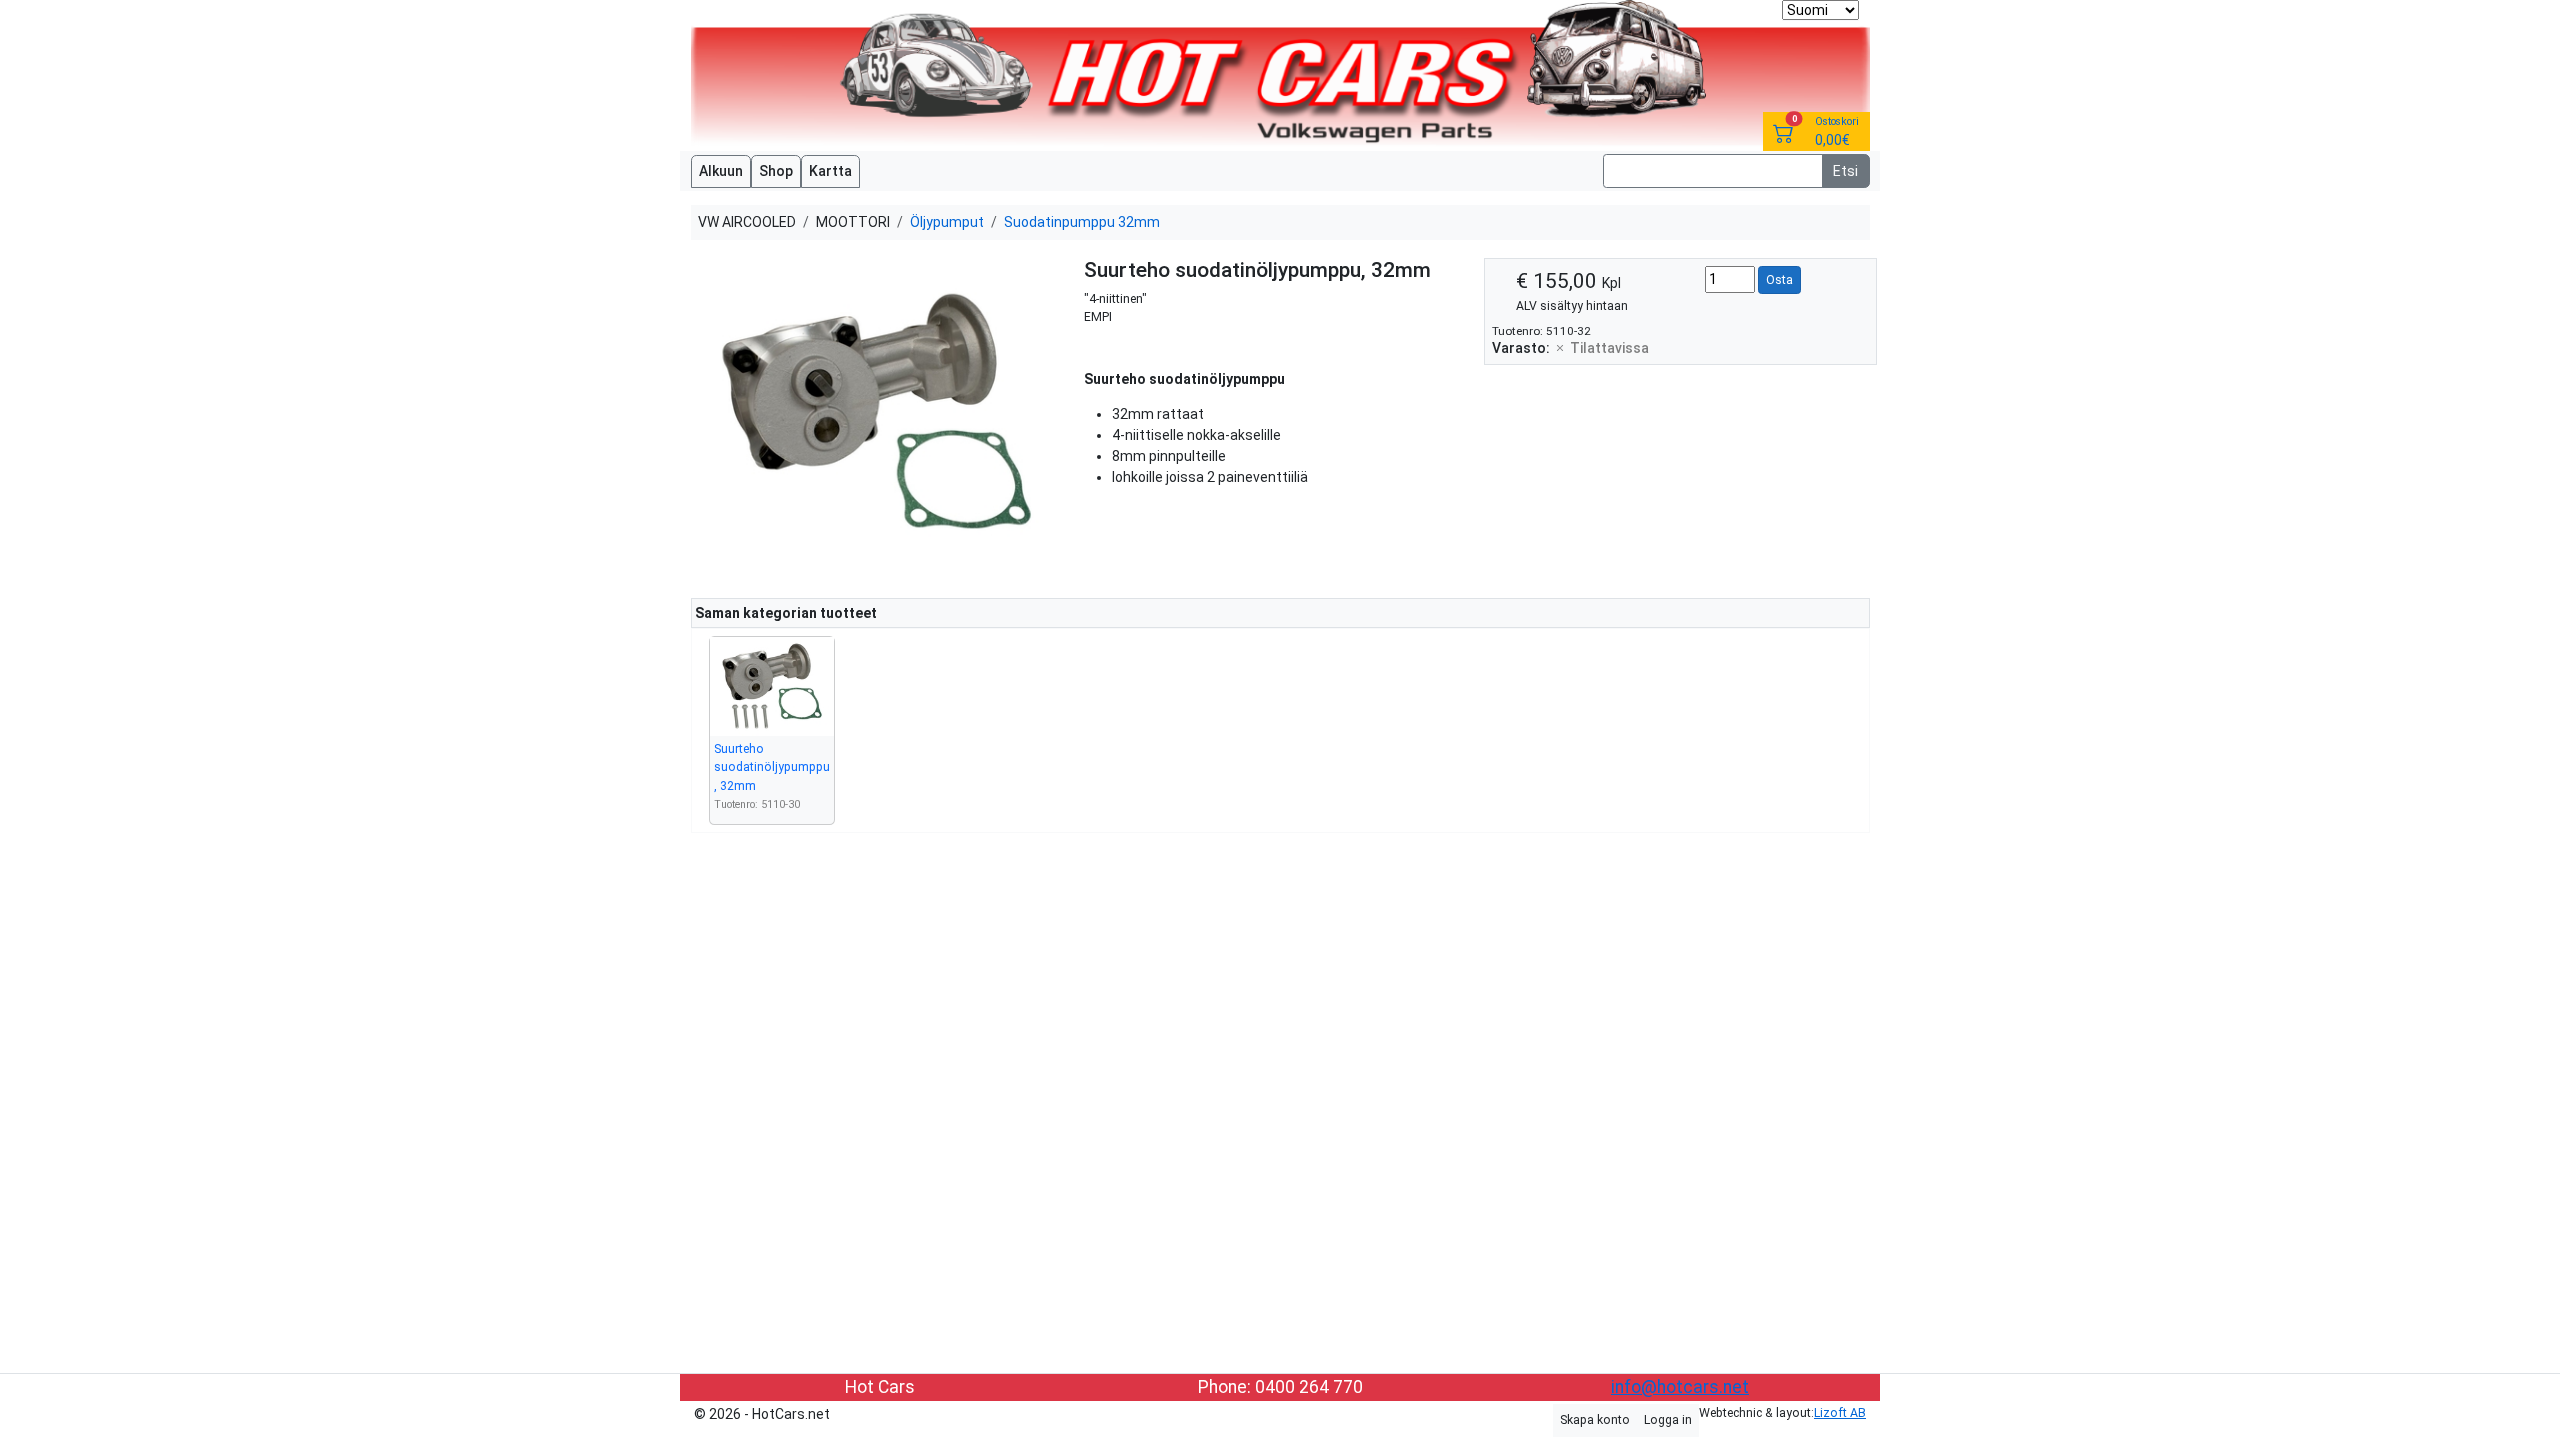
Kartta (830, 171)
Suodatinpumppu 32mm (1082, 222)
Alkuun (721, 171)
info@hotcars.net (1680, 1387)
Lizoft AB (1840, 1413)
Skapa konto (1595, 1420)
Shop (776, 171)
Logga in (1668, 1420)
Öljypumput (947, 222)
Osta (1779, 280)
